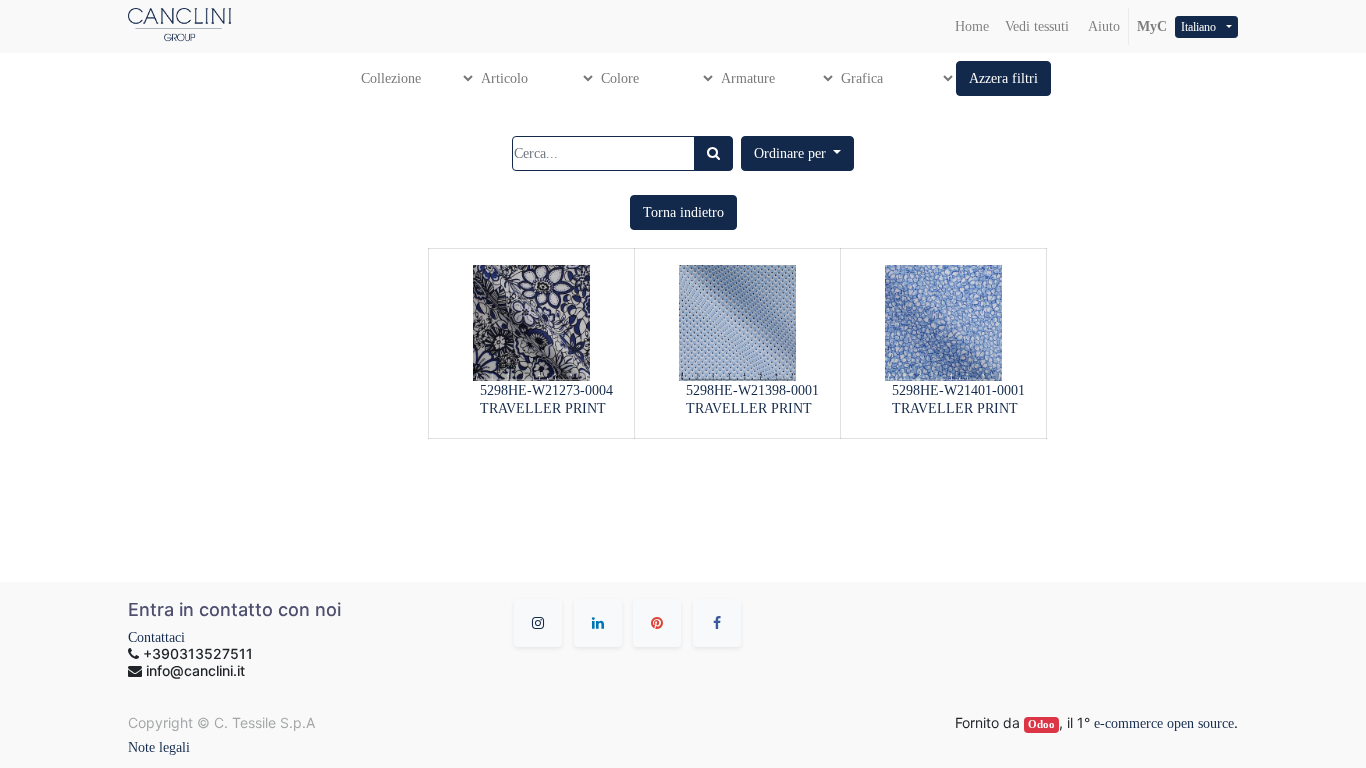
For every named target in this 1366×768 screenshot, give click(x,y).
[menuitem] (972, 26)
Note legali (159, 747)
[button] (1003, 78)
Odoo (1041, 724)
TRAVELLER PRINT (543, 408)
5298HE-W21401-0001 (958, 390)
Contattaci (156, 637)
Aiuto (1102, 26)
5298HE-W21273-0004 (546, 390)
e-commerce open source (1164, 723)
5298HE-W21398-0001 (752, 390)
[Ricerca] (713, 153)
